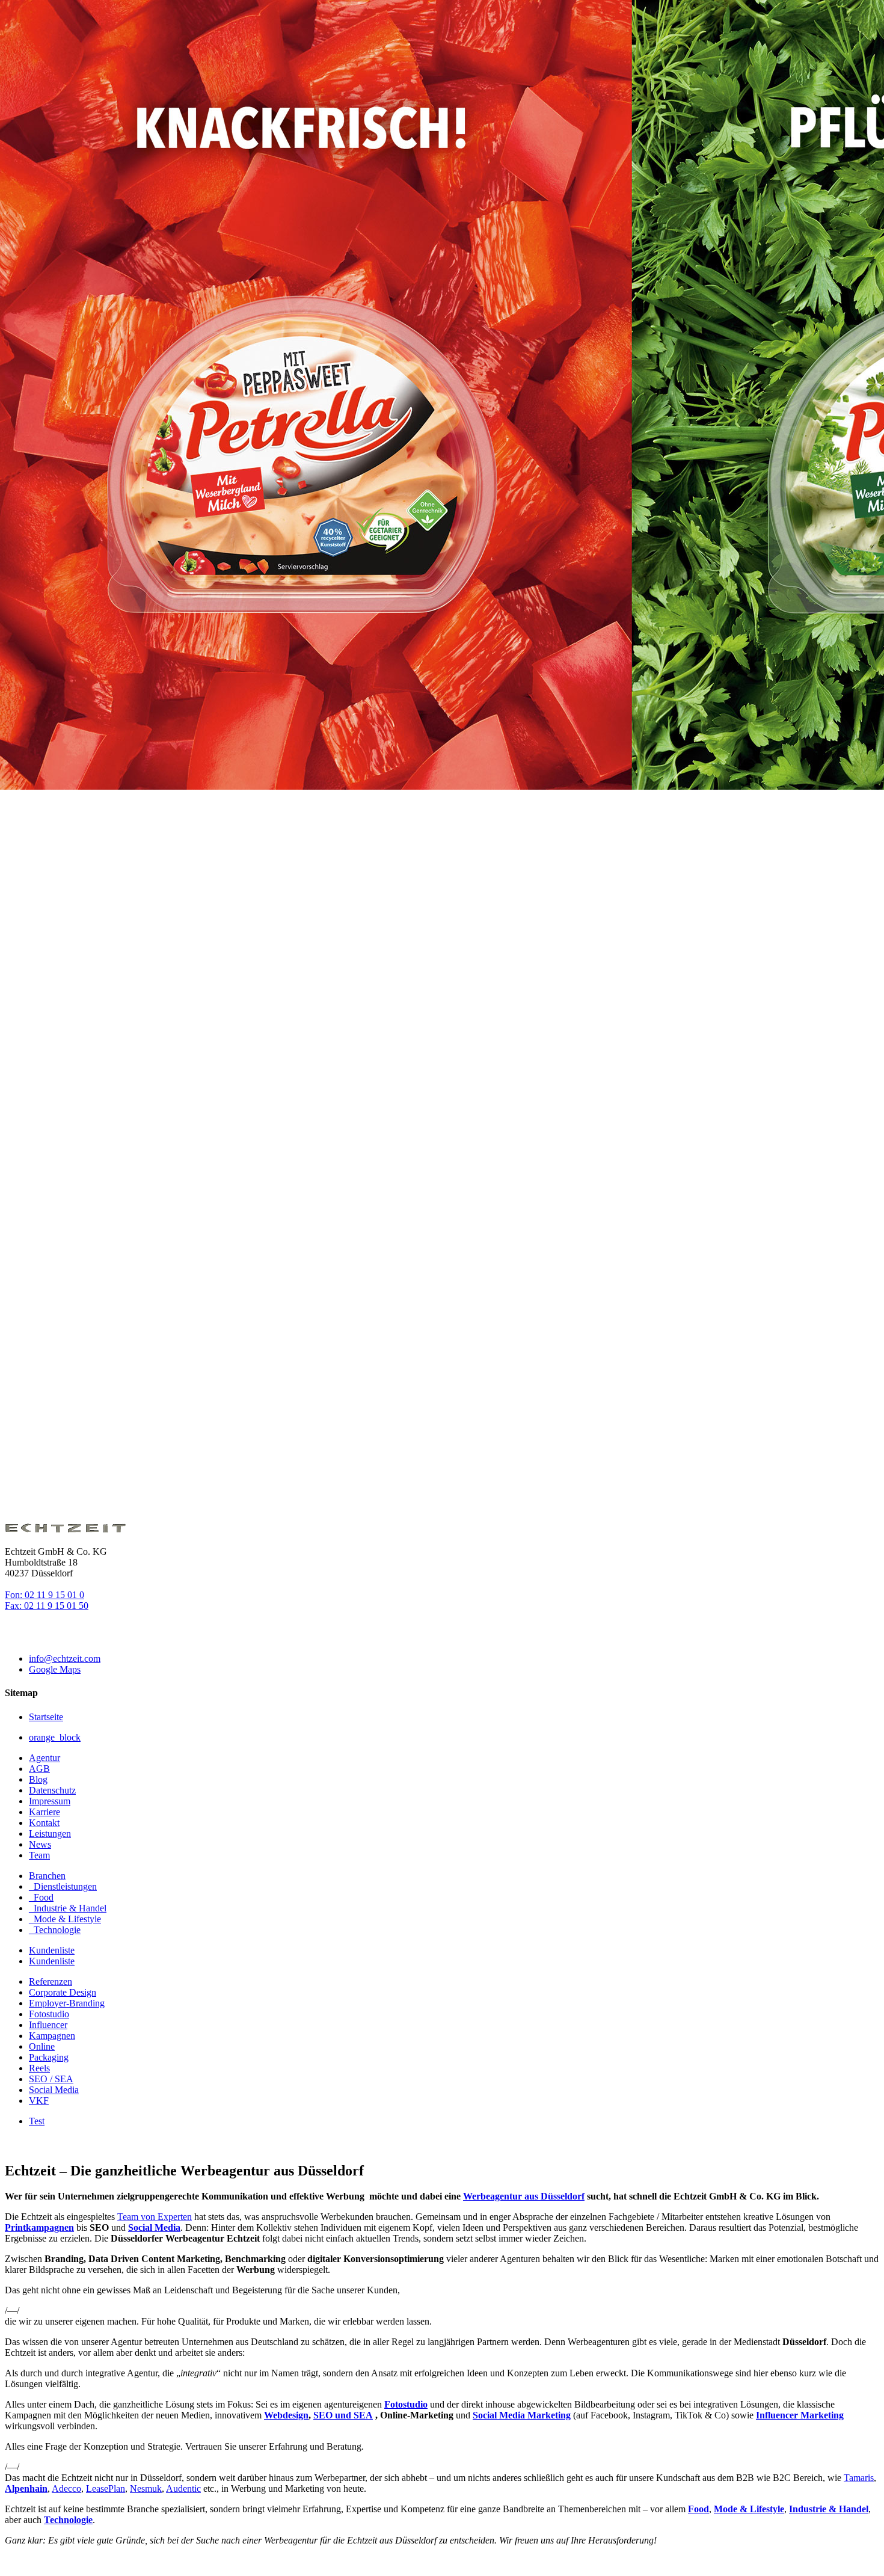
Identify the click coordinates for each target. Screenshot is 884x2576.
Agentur (45, 1758)
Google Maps (55, 1669)
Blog (38, 1779)
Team (39, 1855)
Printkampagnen (39, 2227)
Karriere (45, 1812)
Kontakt (44, 1823)
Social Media (54, 2090)
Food (698, 2509)
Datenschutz (52, 1790)
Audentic (183, 2488)
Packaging (49, 2057)
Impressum (50, 1801)
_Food (41, 1897)
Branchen (47, 1876)
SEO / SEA (51, 2079)
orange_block (55, 1737)
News (40, 1844)
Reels (39, 2068)
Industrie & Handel (829, 2509)
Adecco (66, 2488)
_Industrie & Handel (68, 1908)
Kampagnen (52, 2036)
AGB (39, 1769)
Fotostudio (49, 2014)
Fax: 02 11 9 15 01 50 (47, 1606)
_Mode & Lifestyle (65, 1919)
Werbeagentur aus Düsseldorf (524, 2196)
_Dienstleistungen (63, 1886)
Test (37, 2121)
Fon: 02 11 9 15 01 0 (45, 1595)
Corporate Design (63, 1992)
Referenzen (51, 1981)
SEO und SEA (343, 2415)
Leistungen (50, 1834)
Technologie (68, 2520)
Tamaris (859, 2478)
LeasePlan (106, 2488)
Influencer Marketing (800, 2415)
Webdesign (286, 2415)
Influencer (48, 2025)
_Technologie (55, 1930)
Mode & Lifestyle (749, 2509)
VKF (39, 2101)
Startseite (46, 1717)
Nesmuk (146, 2488)
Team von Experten (155, 2217)
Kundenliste (52, 1950)
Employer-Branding (67, 2003)
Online (42, 2046)
